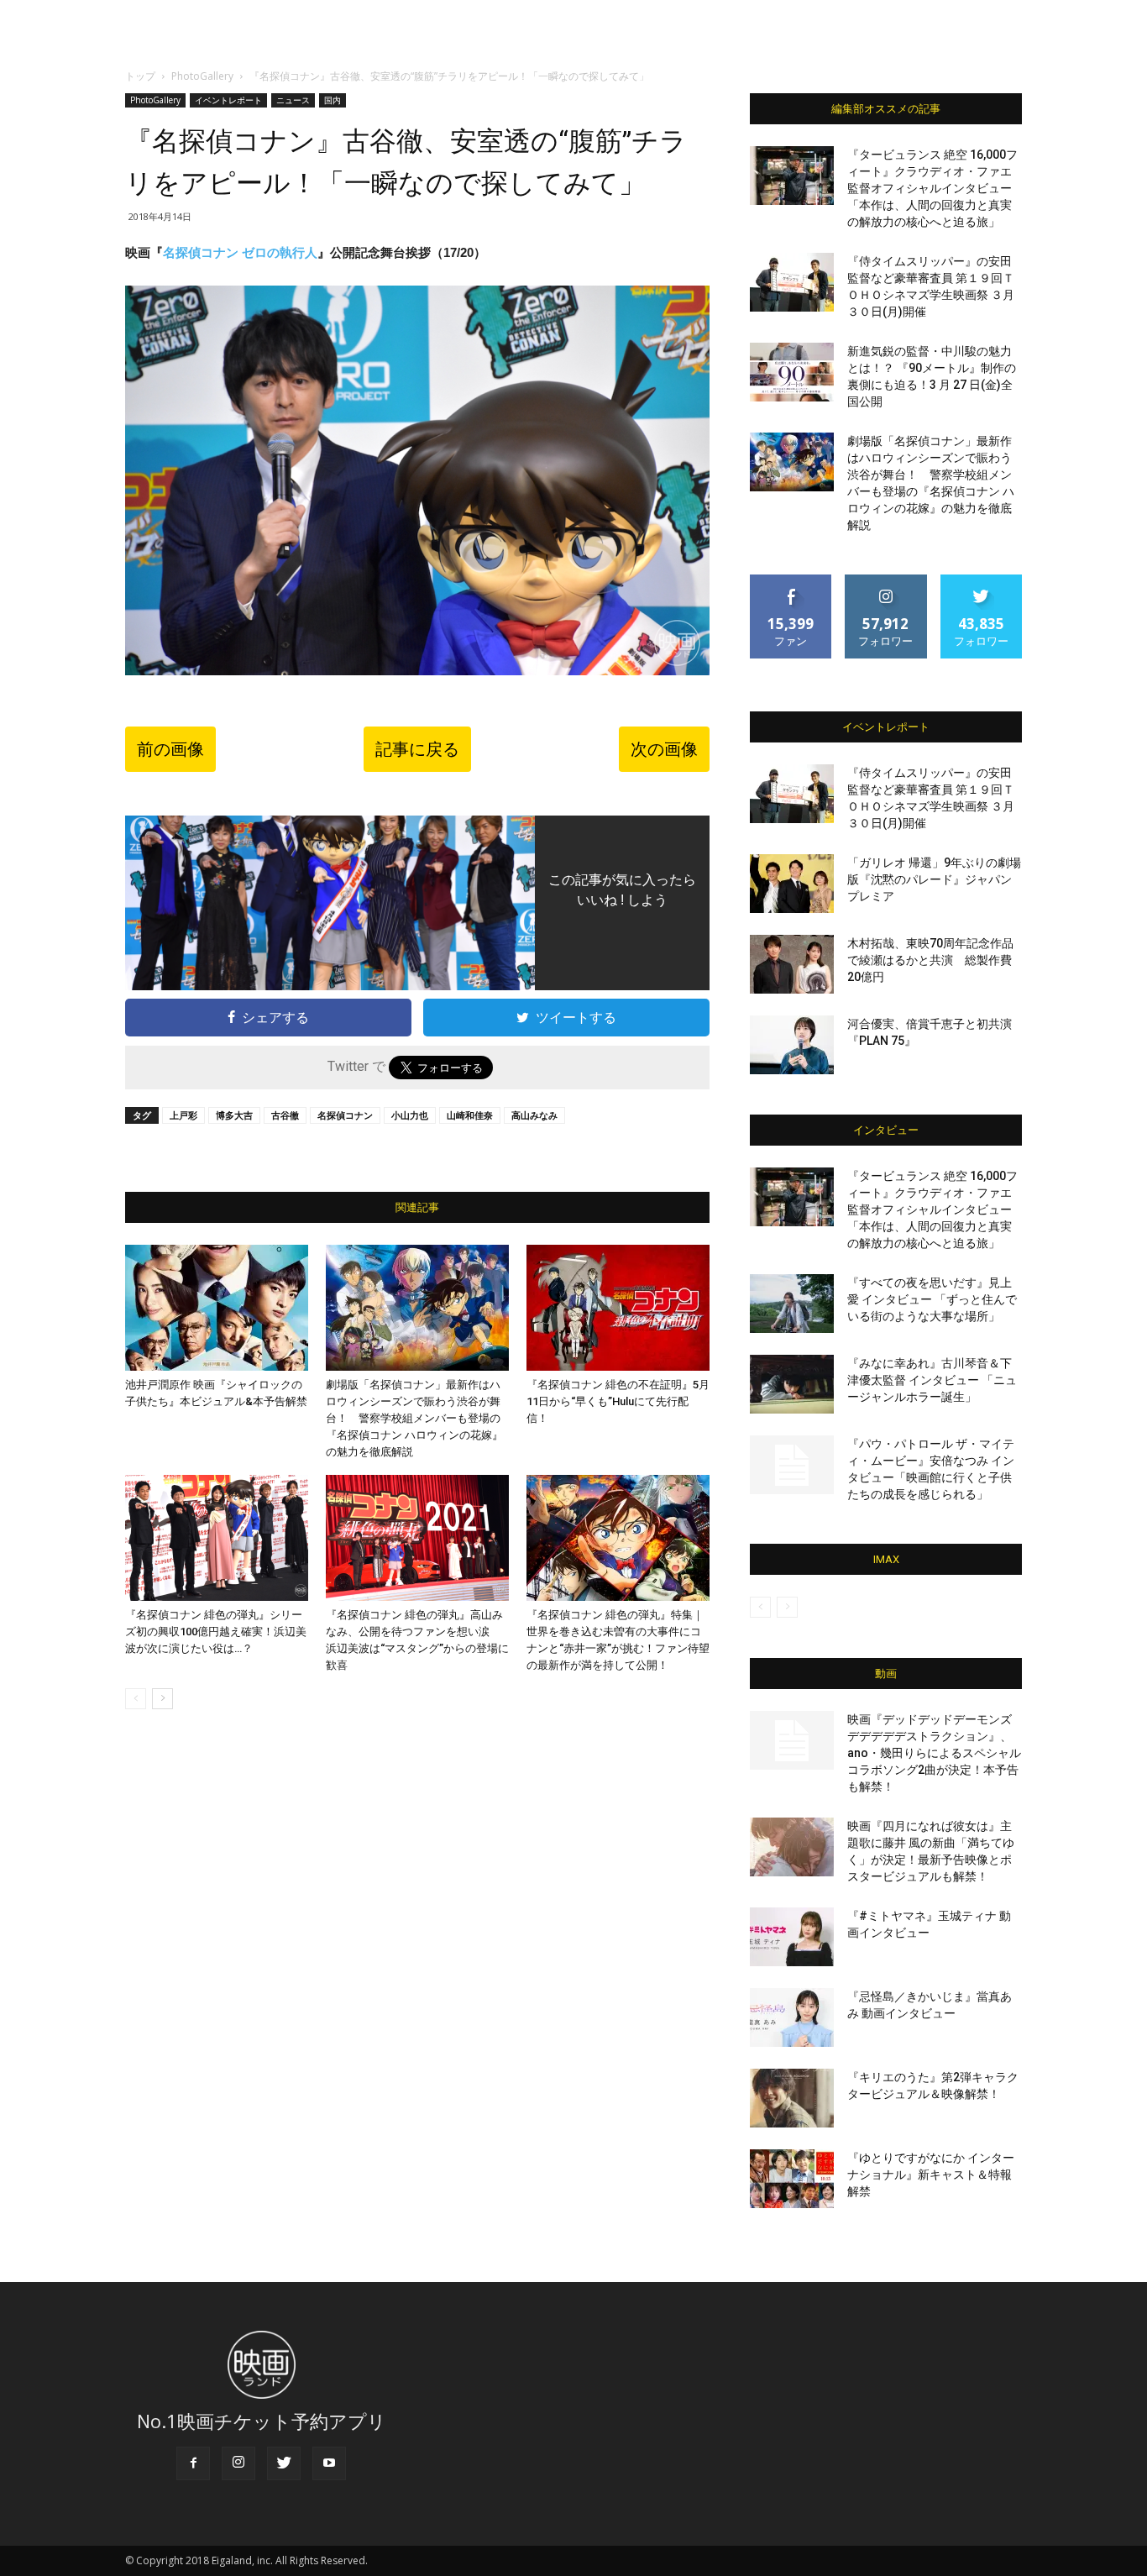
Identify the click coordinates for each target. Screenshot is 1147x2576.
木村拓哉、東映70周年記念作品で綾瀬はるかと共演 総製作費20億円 (930, 960)
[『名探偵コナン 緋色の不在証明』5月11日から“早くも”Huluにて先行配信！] (618, 1308)
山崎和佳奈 (470, 1115)
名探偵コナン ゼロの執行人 (240, 252)
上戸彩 (183, 1115)
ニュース (293, 100)
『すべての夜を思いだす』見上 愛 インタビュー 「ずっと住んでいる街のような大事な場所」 (932, 1299)
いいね (791, 581)
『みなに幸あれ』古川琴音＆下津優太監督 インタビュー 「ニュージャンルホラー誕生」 (932, 1380)
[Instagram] (238, 2463)
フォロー (886, 581)
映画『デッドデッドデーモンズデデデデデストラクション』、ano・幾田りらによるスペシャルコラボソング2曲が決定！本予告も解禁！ (934, 1753)
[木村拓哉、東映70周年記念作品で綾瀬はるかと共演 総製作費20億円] (792, 964)
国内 (333, 100)
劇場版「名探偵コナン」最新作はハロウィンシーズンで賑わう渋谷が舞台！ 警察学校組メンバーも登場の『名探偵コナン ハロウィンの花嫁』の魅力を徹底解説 (414, 1418)
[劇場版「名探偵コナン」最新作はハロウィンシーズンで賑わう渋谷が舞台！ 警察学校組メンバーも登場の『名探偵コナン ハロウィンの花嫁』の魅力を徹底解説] (417, 1308)
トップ (140, 76)
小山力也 (410, 1115)
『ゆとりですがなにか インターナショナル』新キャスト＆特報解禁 (931, 2175)
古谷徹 (285, 1115)
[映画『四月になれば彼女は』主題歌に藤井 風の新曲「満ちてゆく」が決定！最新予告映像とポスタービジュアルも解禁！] (792, 1847)
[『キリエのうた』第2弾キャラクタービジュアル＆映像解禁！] (792, 2098)
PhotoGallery (202, 76)
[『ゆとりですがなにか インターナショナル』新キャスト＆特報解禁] (792, 2179)
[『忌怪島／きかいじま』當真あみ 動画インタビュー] (792, 2017)
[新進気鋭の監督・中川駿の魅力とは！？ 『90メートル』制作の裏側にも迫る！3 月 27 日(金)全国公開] (792, 372)
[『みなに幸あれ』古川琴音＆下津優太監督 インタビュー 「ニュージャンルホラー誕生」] (792, 1384)
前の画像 (170, 749)
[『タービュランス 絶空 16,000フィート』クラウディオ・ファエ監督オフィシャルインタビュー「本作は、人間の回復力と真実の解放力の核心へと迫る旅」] (792, 176)
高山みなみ (534, 1115)
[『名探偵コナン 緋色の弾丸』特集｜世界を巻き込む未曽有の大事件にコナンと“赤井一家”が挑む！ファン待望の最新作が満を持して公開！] (618, 1538)
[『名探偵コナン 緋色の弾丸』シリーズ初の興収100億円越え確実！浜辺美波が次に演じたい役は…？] (217, 1538)
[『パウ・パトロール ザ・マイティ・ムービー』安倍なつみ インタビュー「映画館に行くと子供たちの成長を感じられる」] (792, 1465)
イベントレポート (228, 100)
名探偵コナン (345, 1115)
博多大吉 (234, 1115)
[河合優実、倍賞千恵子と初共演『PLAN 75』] (792, 1045)
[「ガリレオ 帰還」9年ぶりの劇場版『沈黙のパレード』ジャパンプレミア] (792, 884)
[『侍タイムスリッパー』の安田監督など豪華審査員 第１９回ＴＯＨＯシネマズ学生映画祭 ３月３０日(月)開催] (792, 282)
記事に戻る (417, 749)
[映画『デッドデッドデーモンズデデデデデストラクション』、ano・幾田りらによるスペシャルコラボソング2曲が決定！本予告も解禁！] (792, 1740)
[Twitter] (284, 2463)
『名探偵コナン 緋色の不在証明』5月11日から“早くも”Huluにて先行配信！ (618, 1401)
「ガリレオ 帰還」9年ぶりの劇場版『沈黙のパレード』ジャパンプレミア (934, 879)
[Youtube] (329, 2463)
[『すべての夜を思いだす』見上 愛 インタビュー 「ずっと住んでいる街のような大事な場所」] (792, 1304)
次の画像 (664, 749)
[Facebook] (193, 2463)
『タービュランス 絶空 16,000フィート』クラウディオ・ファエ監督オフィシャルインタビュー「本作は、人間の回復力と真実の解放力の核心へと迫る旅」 (932, 188)
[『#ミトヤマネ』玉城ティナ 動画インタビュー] (792, 1937)
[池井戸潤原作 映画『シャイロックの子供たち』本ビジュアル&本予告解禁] (217, 1308)
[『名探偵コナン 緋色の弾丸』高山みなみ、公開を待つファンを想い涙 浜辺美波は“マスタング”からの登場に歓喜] (417, 1538)
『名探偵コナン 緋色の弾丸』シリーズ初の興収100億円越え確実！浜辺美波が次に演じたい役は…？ (216, 1632)
